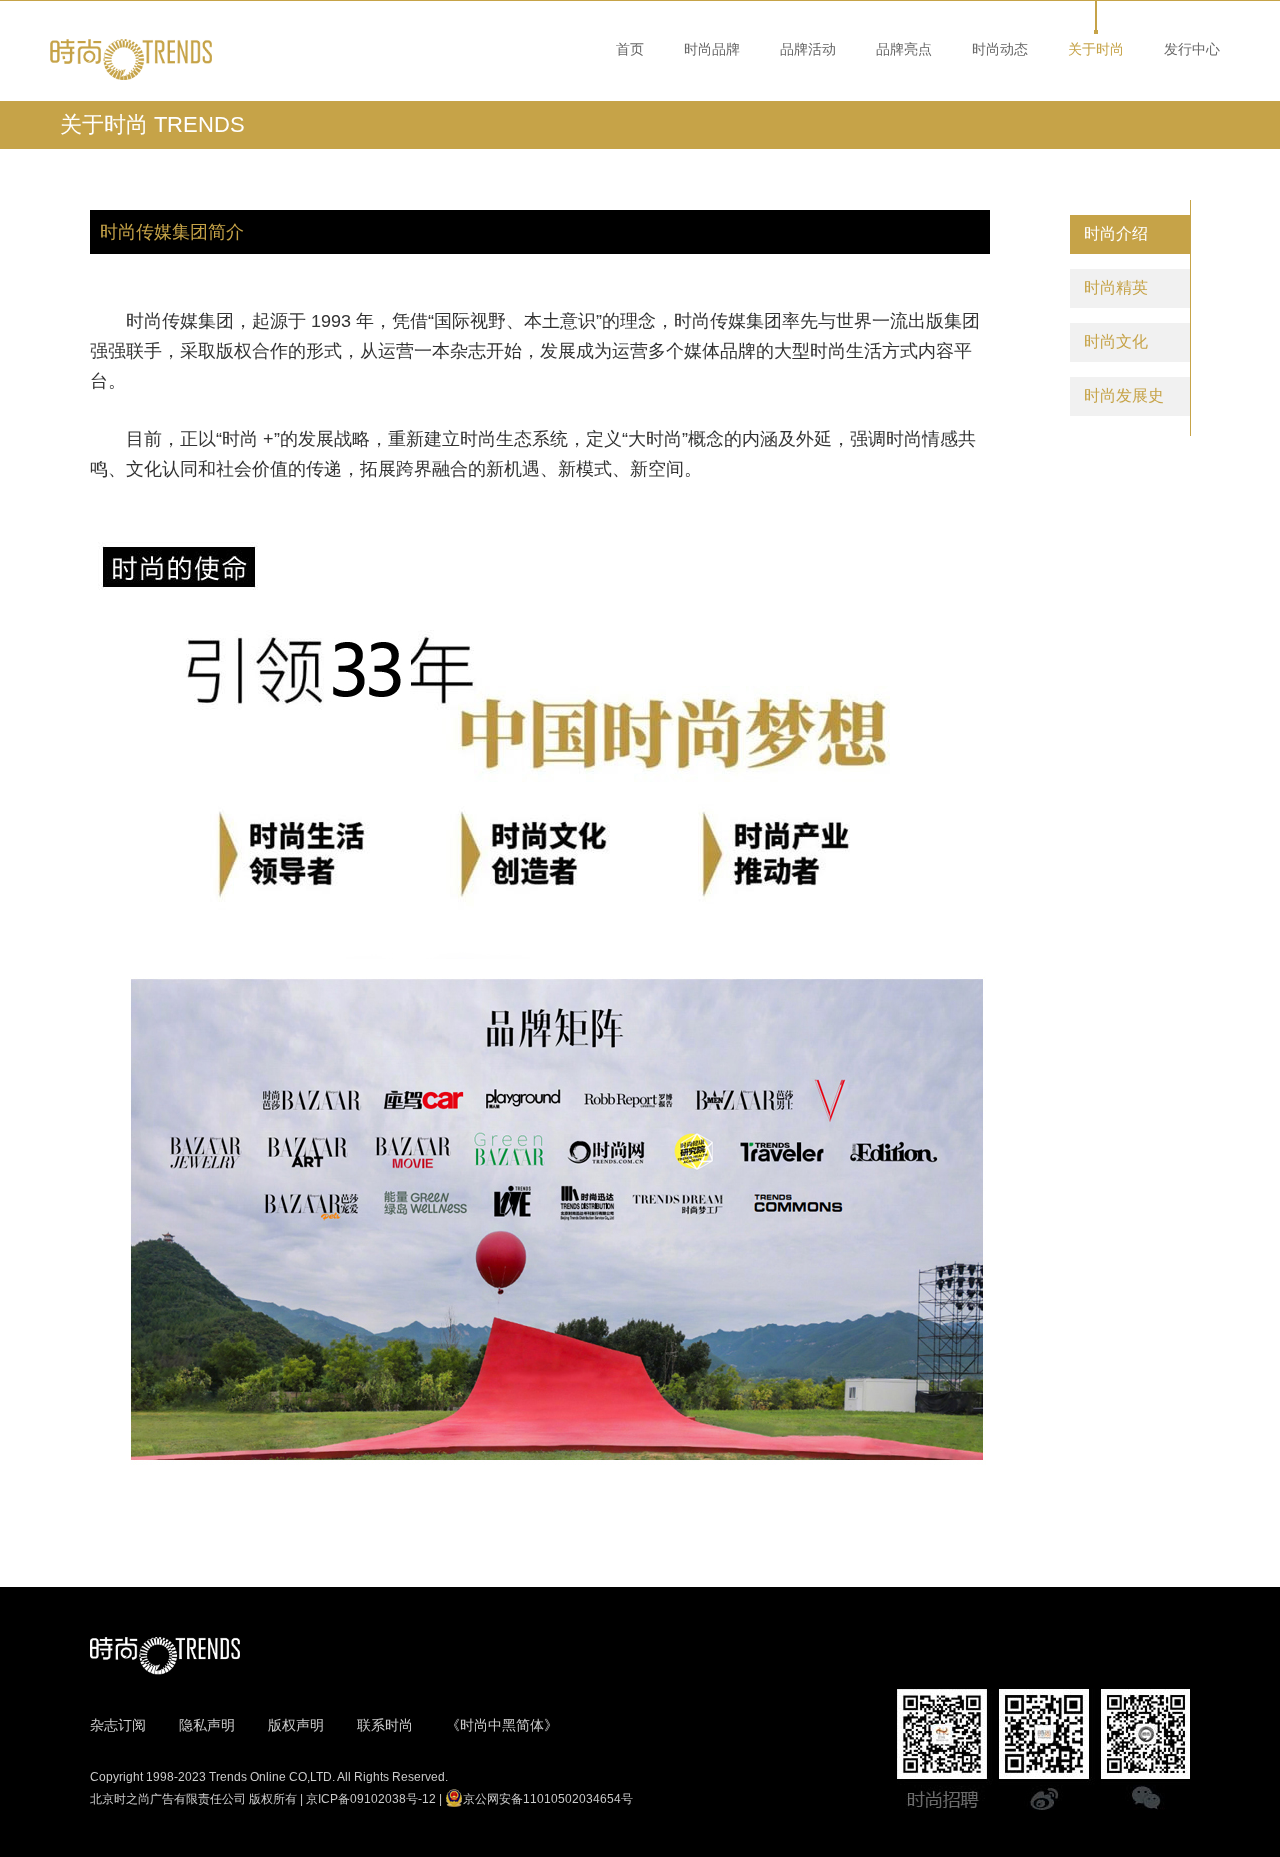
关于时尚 (1096, 49)
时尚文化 (1116, 341)
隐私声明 (207, 1725)
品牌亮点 (904, 49)
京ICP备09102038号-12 (371, 1799)
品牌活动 (808, 49)
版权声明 (296, 1725)
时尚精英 (1116, 287)
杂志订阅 (118, 1725)
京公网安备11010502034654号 (548, 1799)
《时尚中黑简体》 (502, 1725)
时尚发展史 (1124, 395)
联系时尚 (385, 1725)
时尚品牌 (712, 49)
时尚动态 (1000, 49)
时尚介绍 (1116, 233)
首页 (630, 49)
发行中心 (1192, 49)
